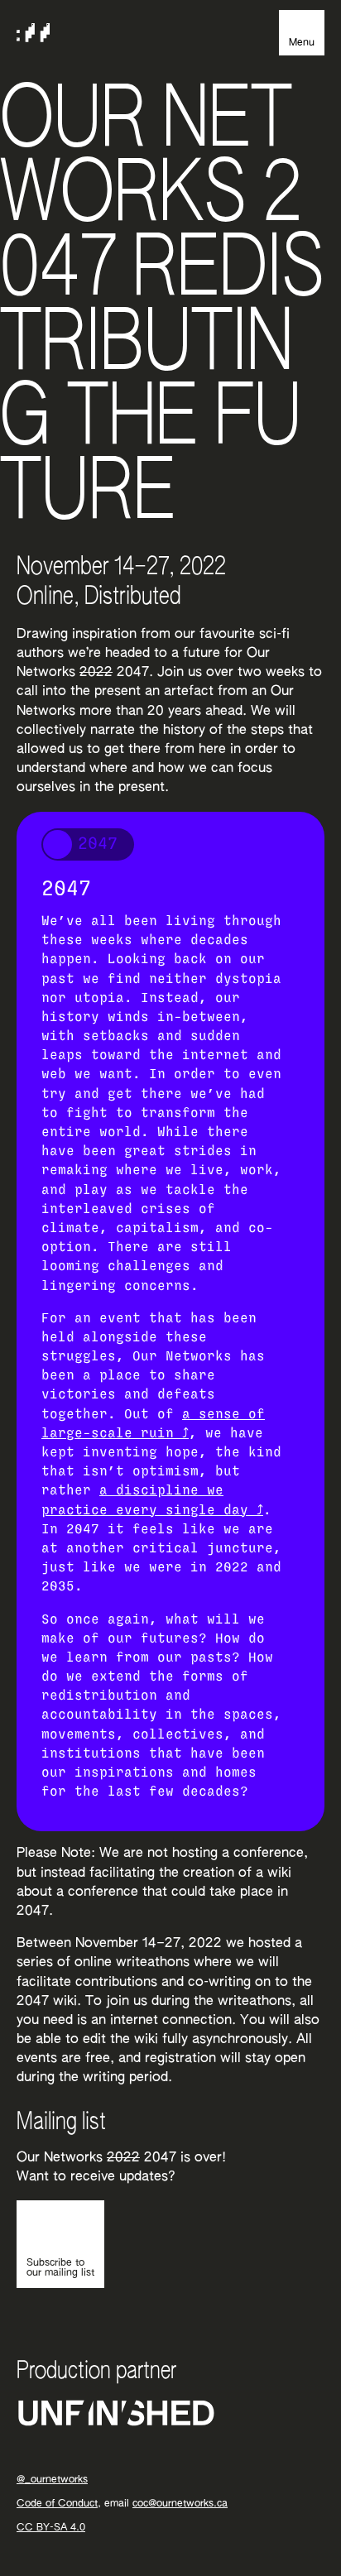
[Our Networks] (33, 33)
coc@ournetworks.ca (180, 2504)
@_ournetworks (52, 2480)
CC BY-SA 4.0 (51, 2528)
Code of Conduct (57, 2504)
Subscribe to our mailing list (60, 2268)
